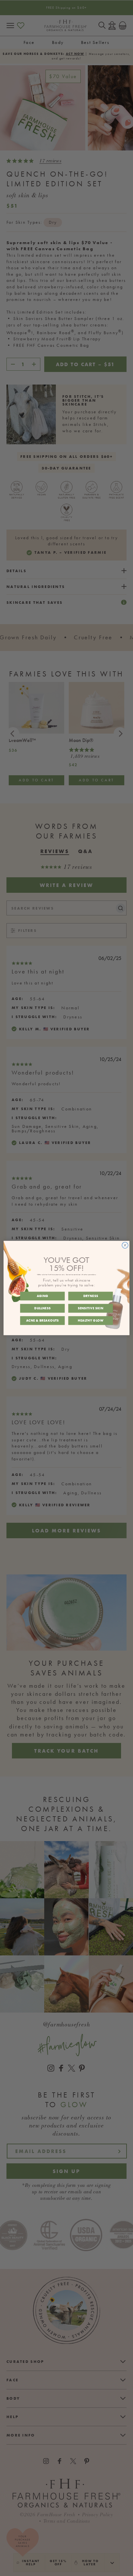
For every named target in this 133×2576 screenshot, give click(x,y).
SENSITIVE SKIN (91, 1308)
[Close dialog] (125, 1245)
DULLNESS (42, 1308)
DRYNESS (91, 1296)
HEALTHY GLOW (91, 1320)
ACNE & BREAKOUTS (42, 1320)
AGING (43, 1296)
